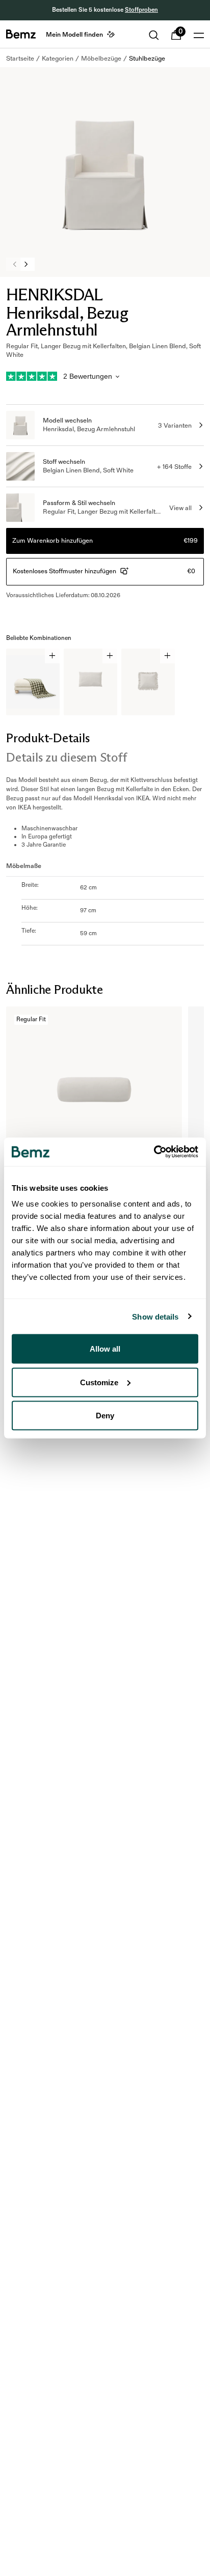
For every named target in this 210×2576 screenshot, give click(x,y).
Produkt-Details (48, 738)
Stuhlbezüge (147, 59)
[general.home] (21, 34)
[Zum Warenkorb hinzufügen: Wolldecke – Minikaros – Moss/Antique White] (52, 656)
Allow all (105, 1349)
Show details (155, 1316)
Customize (99, 1382)
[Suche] (154, 35)
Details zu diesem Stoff (66, 757)
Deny (105, 1416)
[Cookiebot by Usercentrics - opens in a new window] (154, 1152)
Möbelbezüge (101, 59)
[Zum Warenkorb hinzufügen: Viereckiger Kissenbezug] (110, 656)
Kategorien (58, 59)
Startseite (20, 59)
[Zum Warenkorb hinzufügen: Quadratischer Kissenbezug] (167, 656)
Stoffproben (141, 10)
